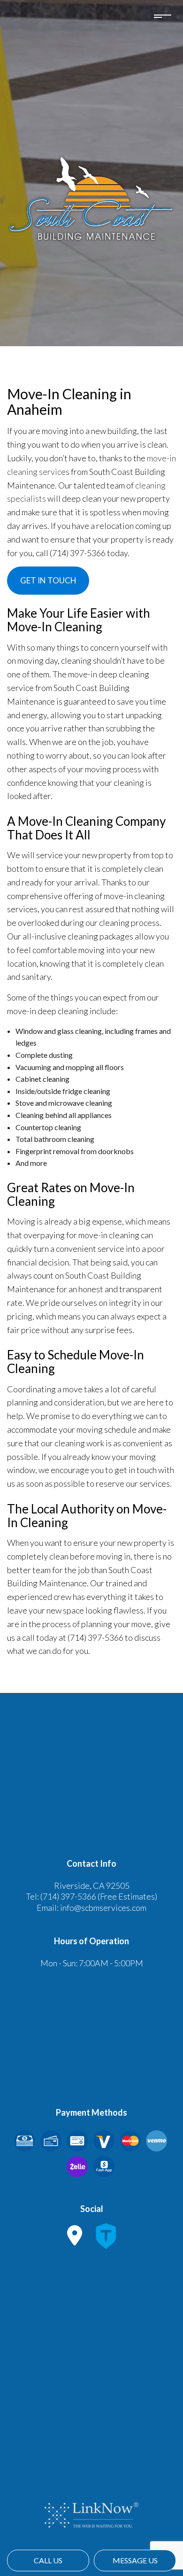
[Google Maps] (75, 2240)
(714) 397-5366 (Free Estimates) (99, 1896)
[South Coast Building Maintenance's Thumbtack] (106, 2240)
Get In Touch (48, 580)
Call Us (48, 2560)
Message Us (135, 2560)
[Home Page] (91, 198)
